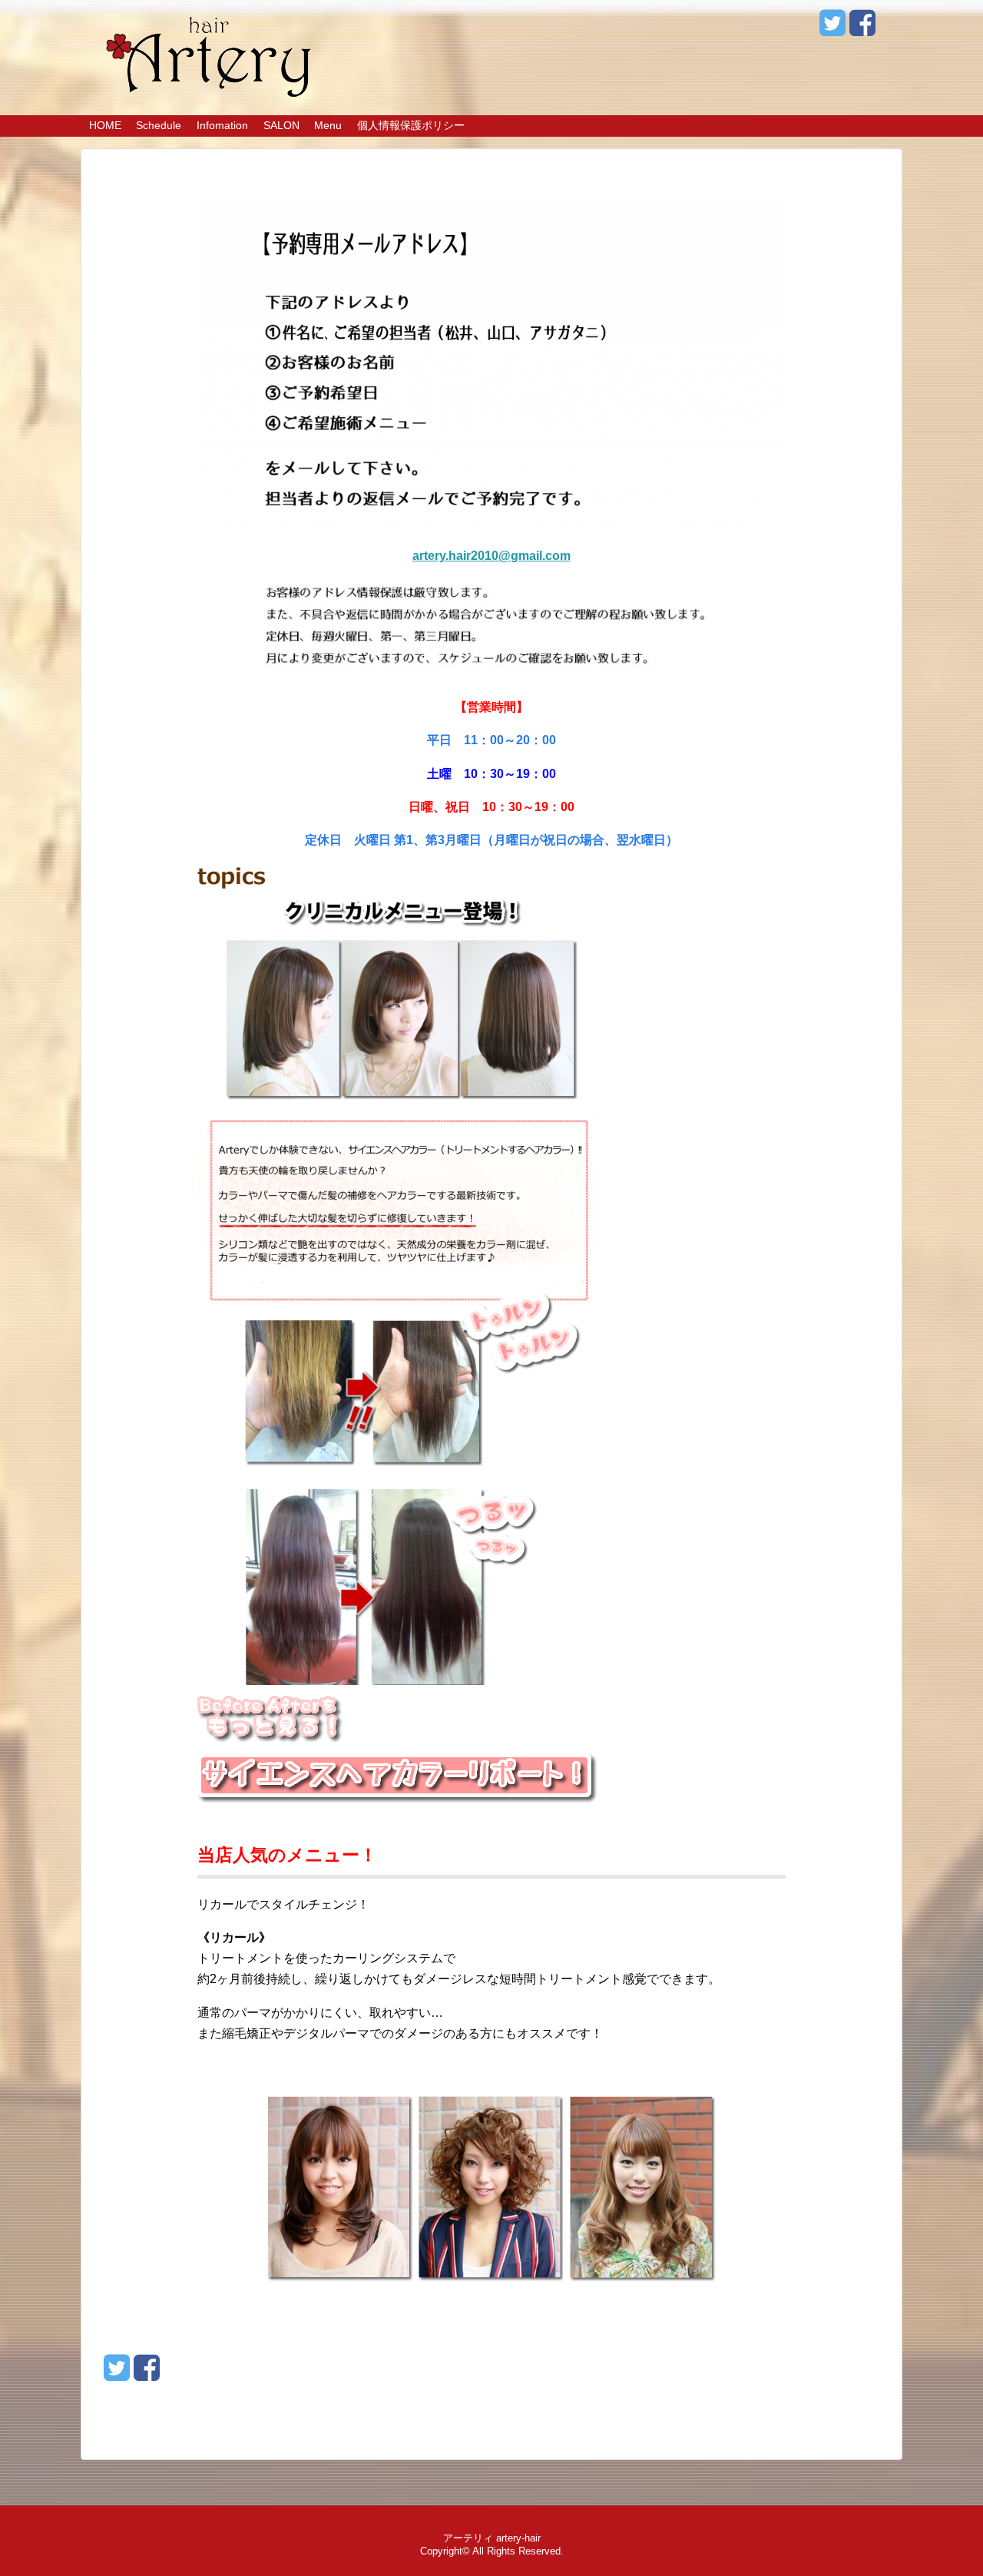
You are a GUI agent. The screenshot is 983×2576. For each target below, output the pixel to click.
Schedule (159, 125)
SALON (281, 125)
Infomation (222, 125)
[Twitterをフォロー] (832, 29)
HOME (105, 125)
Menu (328, 125)
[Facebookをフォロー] (862, 29)
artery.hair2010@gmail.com (491, 556)
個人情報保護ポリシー (411, 125)
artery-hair (518, 2538)
